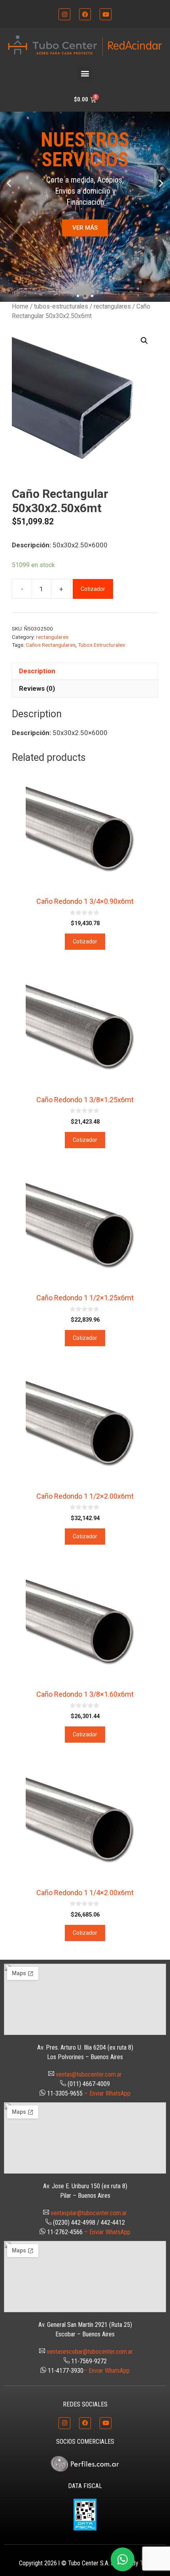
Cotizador (93, 589)
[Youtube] (106, 14)
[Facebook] (85, 14)
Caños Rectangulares (51, 645)
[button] (85, 73)
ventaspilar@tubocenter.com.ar (89, 2213)
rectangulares (112, 306)
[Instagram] (64, 14)
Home (20, 306)
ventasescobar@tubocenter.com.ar (90, 2352)
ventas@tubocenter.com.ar (89, 2074)
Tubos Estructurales (101, 645)
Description (37, 671)
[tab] (85, 671)
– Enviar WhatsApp (107, 2093)
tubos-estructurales (61, 306)
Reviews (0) (37, 688)
